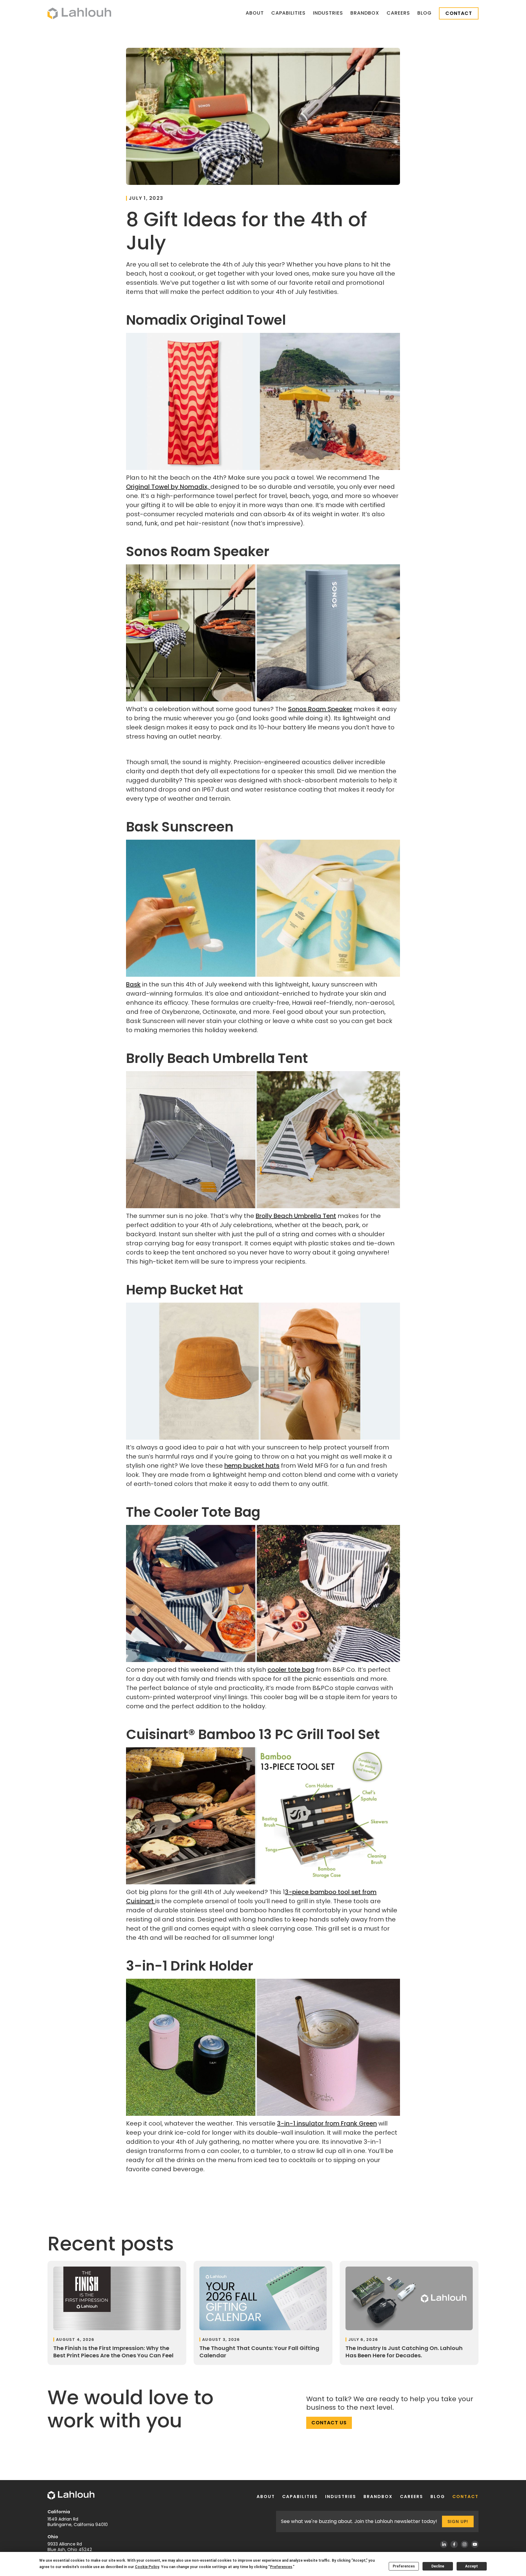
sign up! (458, 2521)
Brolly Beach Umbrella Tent (296, 1216)
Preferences (404, 2566)
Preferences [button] (281, 2567)
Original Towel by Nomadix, (168, 487)
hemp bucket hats (252, 1466)
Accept (472, 2566)
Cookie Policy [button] (147, 2567)
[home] (79, 13)
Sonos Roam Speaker (320, 709)
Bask (133, 984)
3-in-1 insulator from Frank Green (327, 2123)
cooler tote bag (291, 1670)
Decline (438, 2566)
